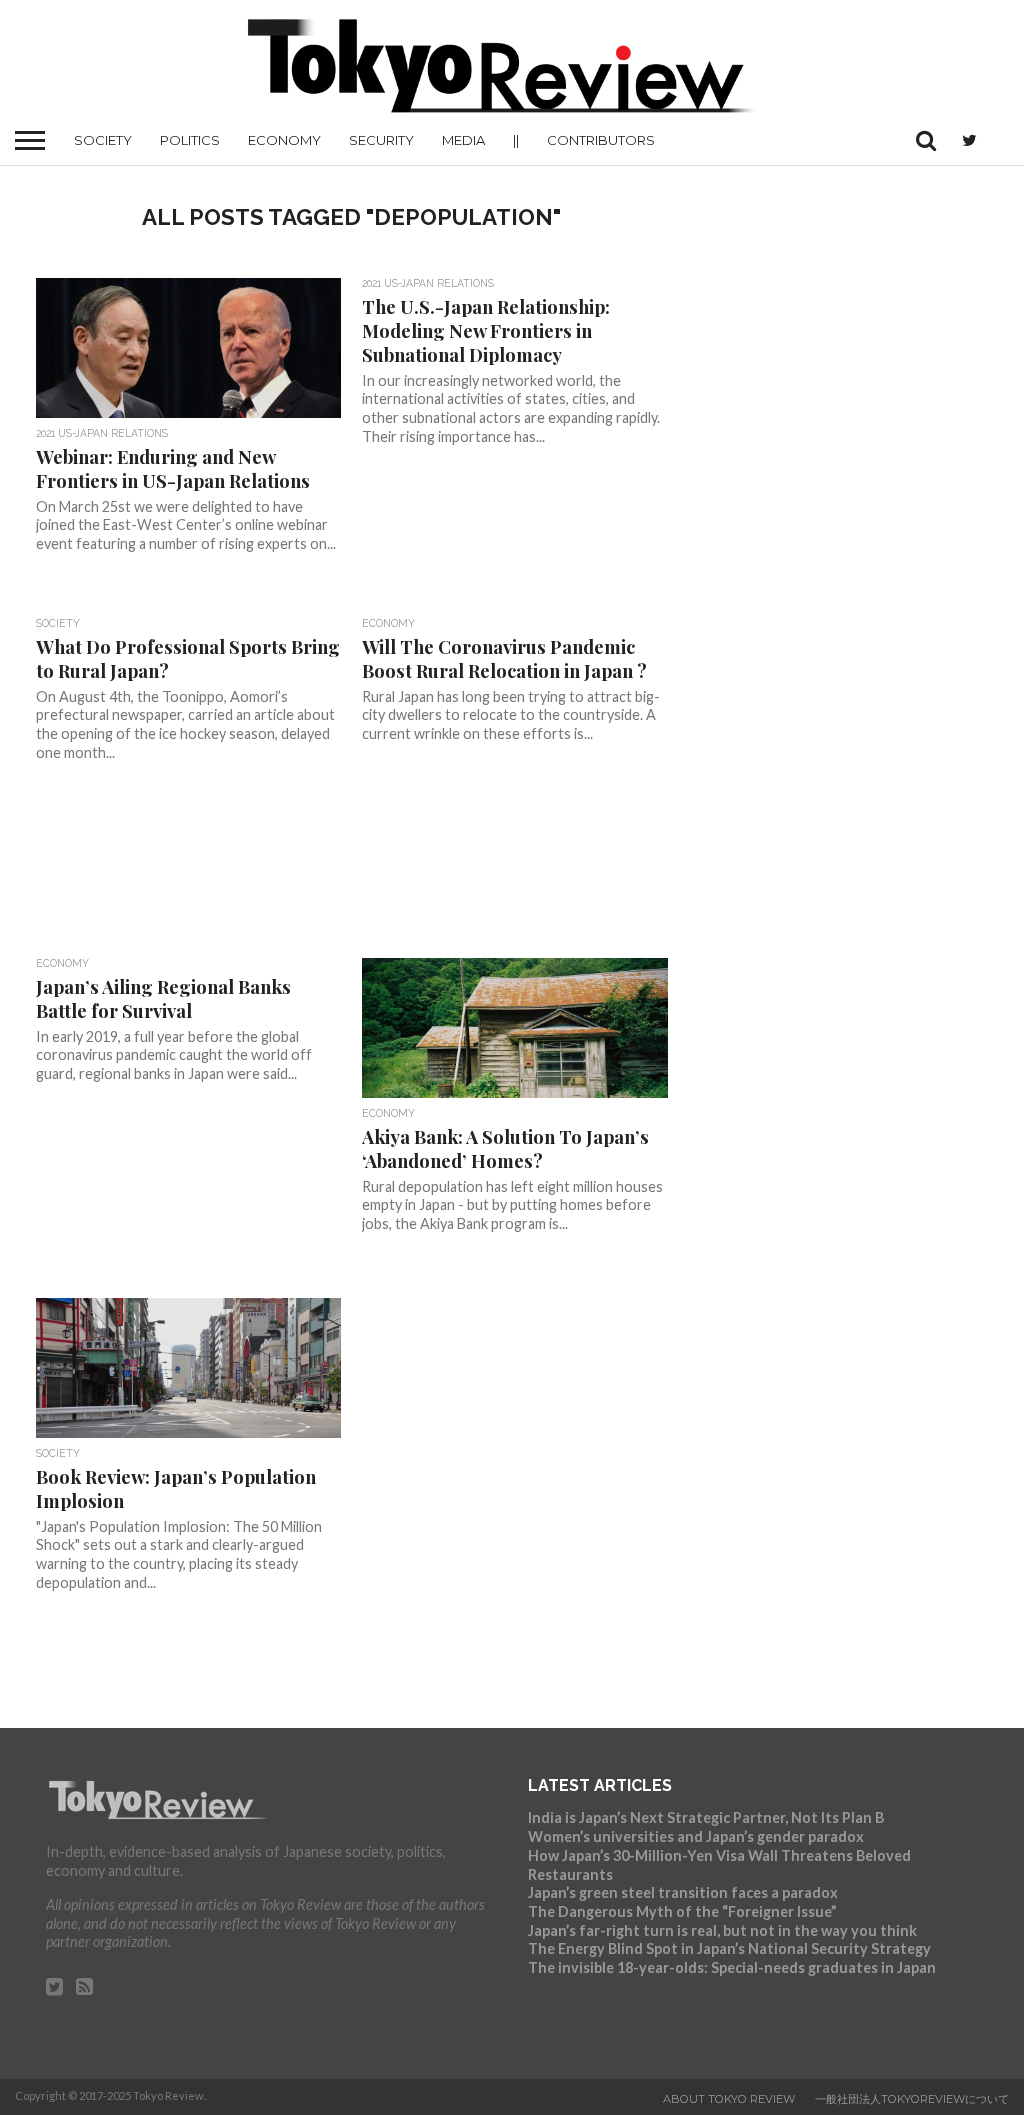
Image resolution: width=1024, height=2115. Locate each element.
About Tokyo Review (729, 2099)
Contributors (601, 140)
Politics (190, 140)
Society (103, 140)
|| (516, 140)
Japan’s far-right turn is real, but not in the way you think (722, 1930)
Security (381, 140)
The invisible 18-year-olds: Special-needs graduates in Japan (732, 1967)
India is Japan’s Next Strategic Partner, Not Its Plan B (706, 1817)
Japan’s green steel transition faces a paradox (683, 1892)
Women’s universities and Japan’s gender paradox (696, 1836)
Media (463, 140)
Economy (284, 140)
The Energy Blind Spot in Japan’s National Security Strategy (729, 1948)
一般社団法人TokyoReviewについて (912, 2099)
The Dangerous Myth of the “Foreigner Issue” (682, 1911)
